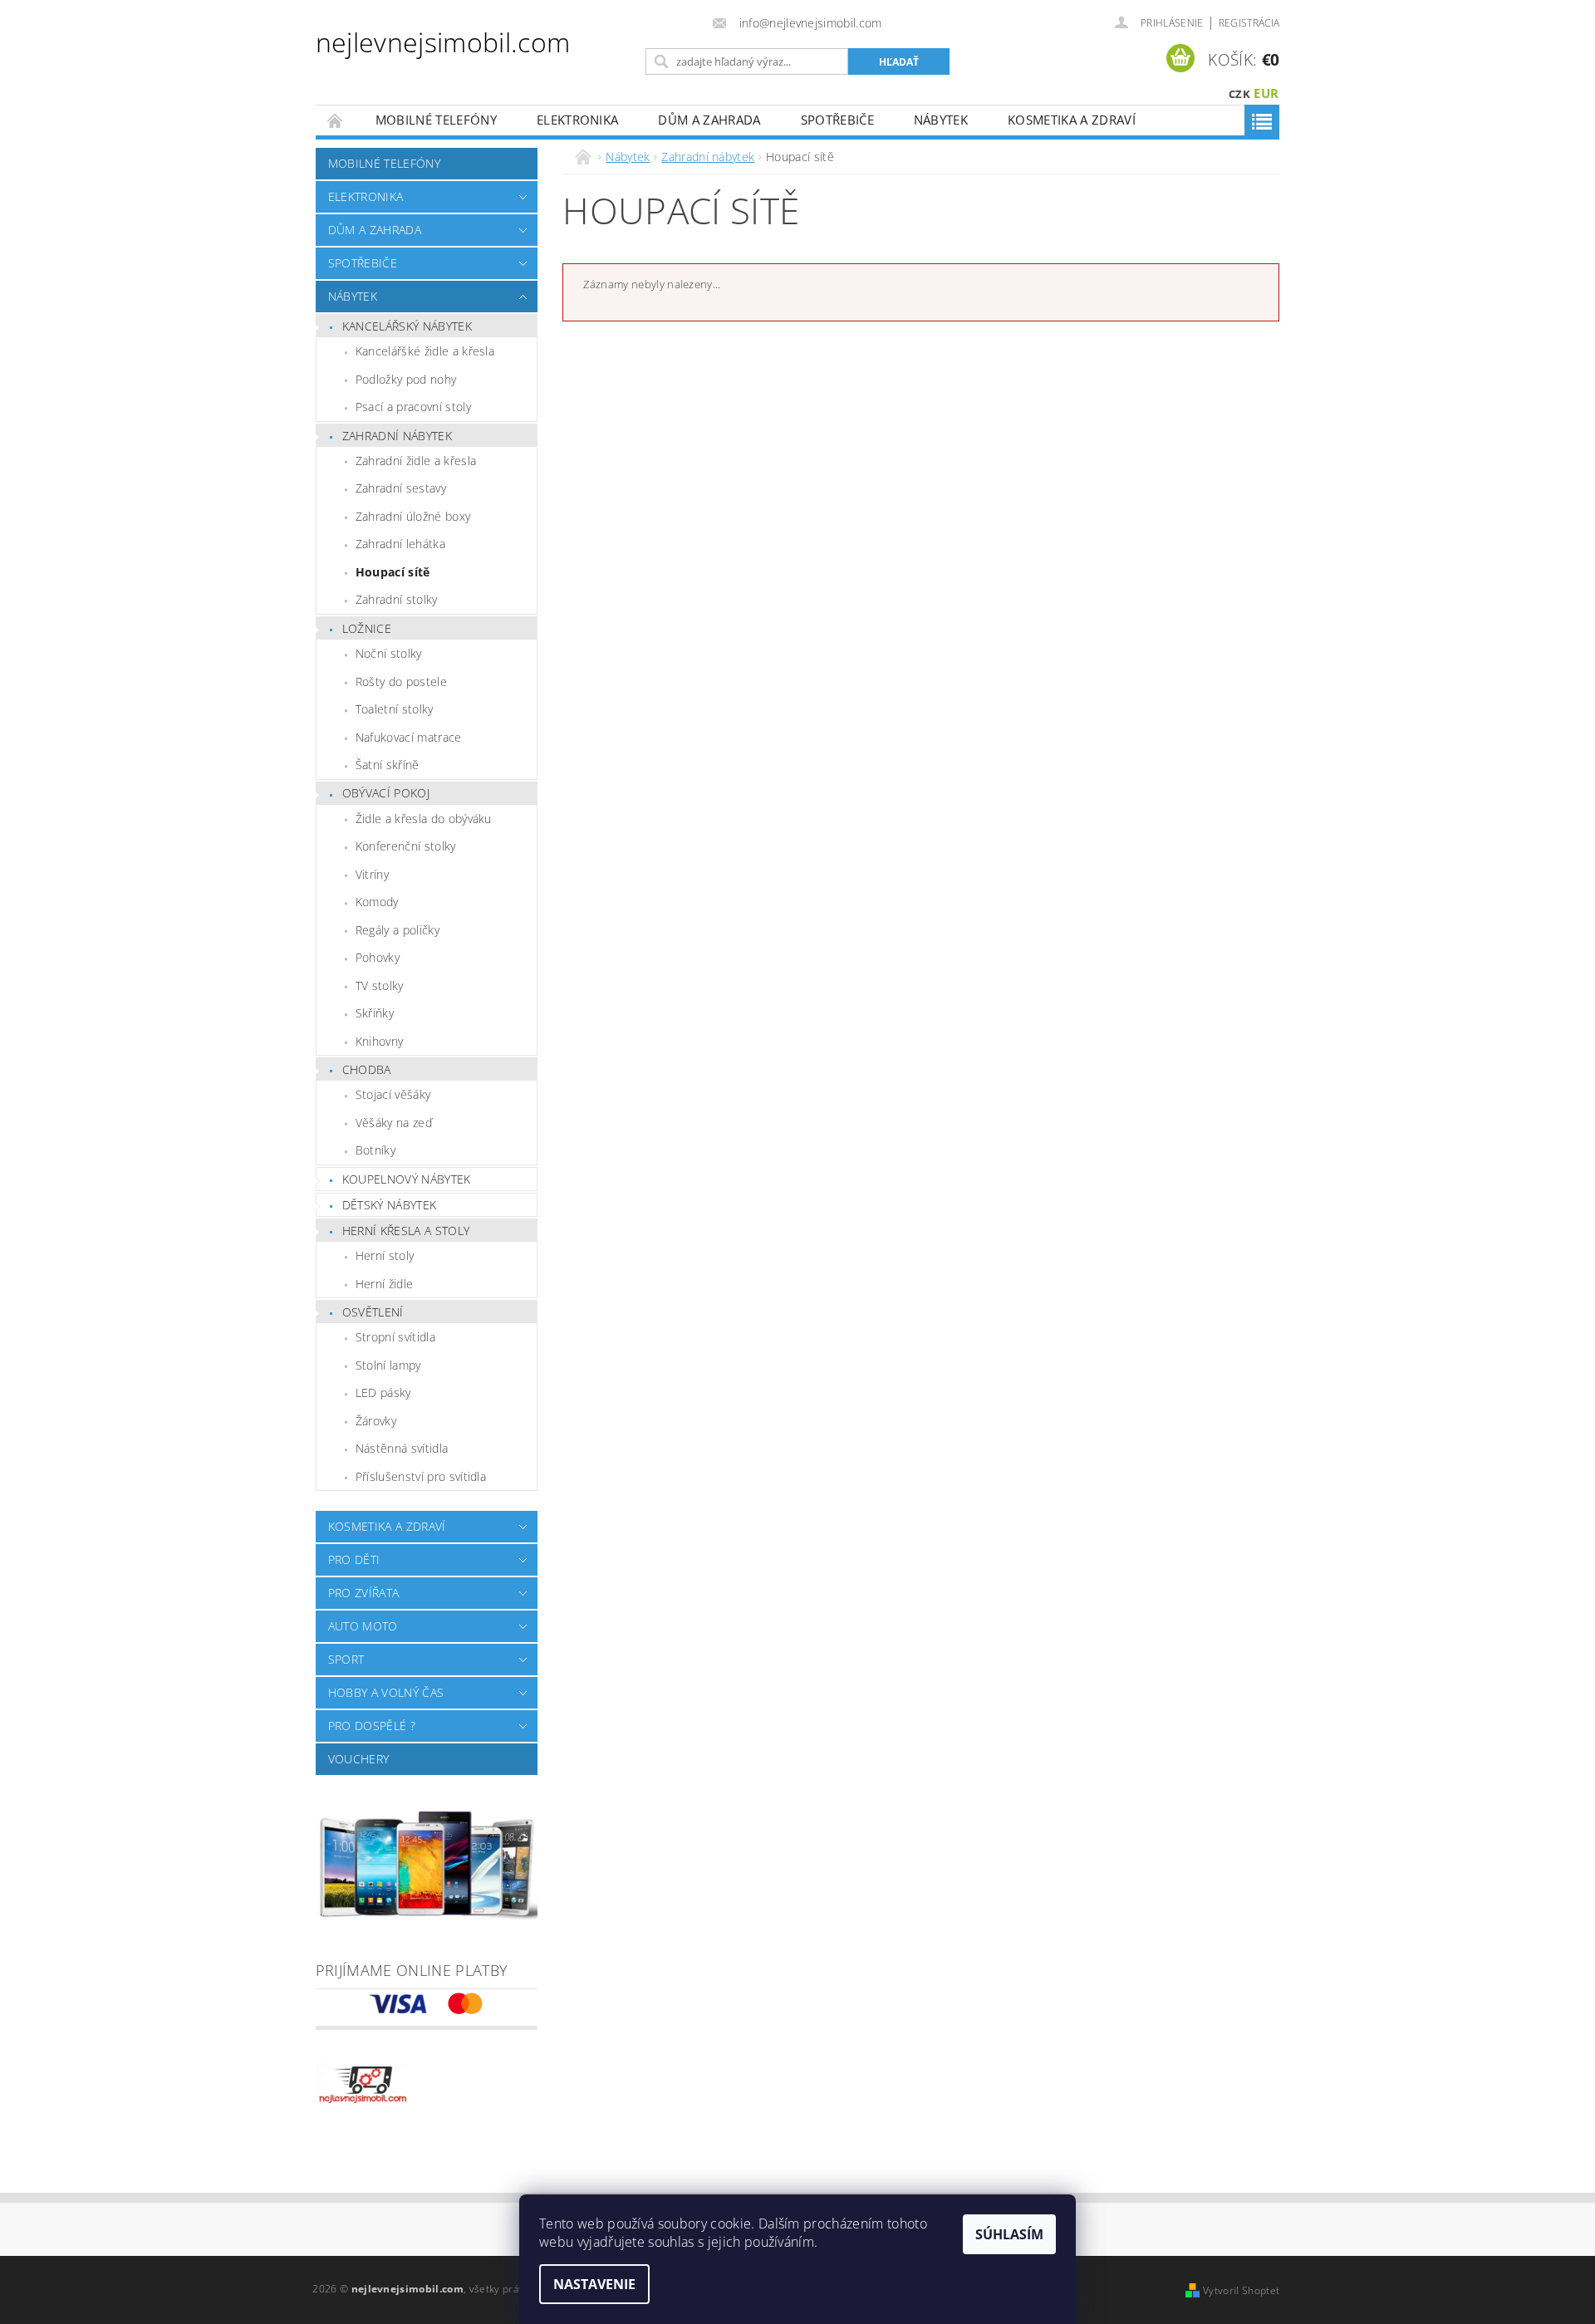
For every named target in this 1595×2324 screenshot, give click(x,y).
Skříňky (375, 1013)
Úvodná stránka (336, 120)
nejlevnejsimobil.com (443, 42)
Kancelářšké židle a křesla (425, 351)
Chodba (367, 1069)
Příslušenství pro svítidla (421, 1476)
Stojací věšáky (393, 1094)
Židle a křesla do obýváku (424, 819)
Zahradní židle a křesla (416, 461)
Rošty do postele (401, 682)
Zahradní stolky (397, 599)
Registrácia (1249, 23)
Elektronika (578, 120)
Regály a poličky (398, 930)
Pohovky (378, 957)
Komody (377, 902)
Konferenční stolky (406, 846)
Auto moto (363, 1626)
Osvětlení (373, 1312)
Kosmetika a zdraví (1072, 120)
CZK (1239, 94)
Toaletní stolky (395, 709)
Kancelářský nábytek (407, 326)
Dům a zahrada (709, 120)
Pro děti (354, 1559)
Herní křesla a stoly (406, 1231)
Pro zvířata (364, 1593)
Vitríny (372, 874)
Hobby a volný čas (386, 1692)
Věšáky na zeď (394, 1123)
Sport (346, 1659)
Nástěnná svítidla (402, 1448)
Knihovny (380, 1041)
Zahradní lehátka (400, 544)
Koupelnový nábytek (407, 1179)
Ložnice (367, 628)
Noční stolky (389, 653)
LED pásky (383, 1392)
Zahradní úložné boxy (413, 516)
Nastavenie (594, 2284)
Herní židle (385, 1284)
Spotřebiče (837, 120)
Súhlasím (1009, 2234)
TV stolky (380, 985)
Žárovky (376, 1421)
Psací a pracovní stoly (413, 407)
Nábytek (941, 120)
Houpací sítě (393, 572)
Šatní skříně (388, 765)
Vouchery (359, 1759)
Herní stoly (385, 1255)
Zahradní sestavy (401, 488)
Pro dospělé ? (372, 1726)
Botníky (375, 1150)
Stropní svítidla (395, 1337)
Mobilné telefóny (436, 120)
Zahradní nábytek (397, 436)
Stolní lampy (388, 1365)
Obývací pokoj (386, 793)
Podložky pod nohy (406, 379)
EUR (1266, 93)
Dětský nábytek (389, 1205)
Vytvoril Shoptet (1241, 2290)
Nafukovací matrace (409, 737)
